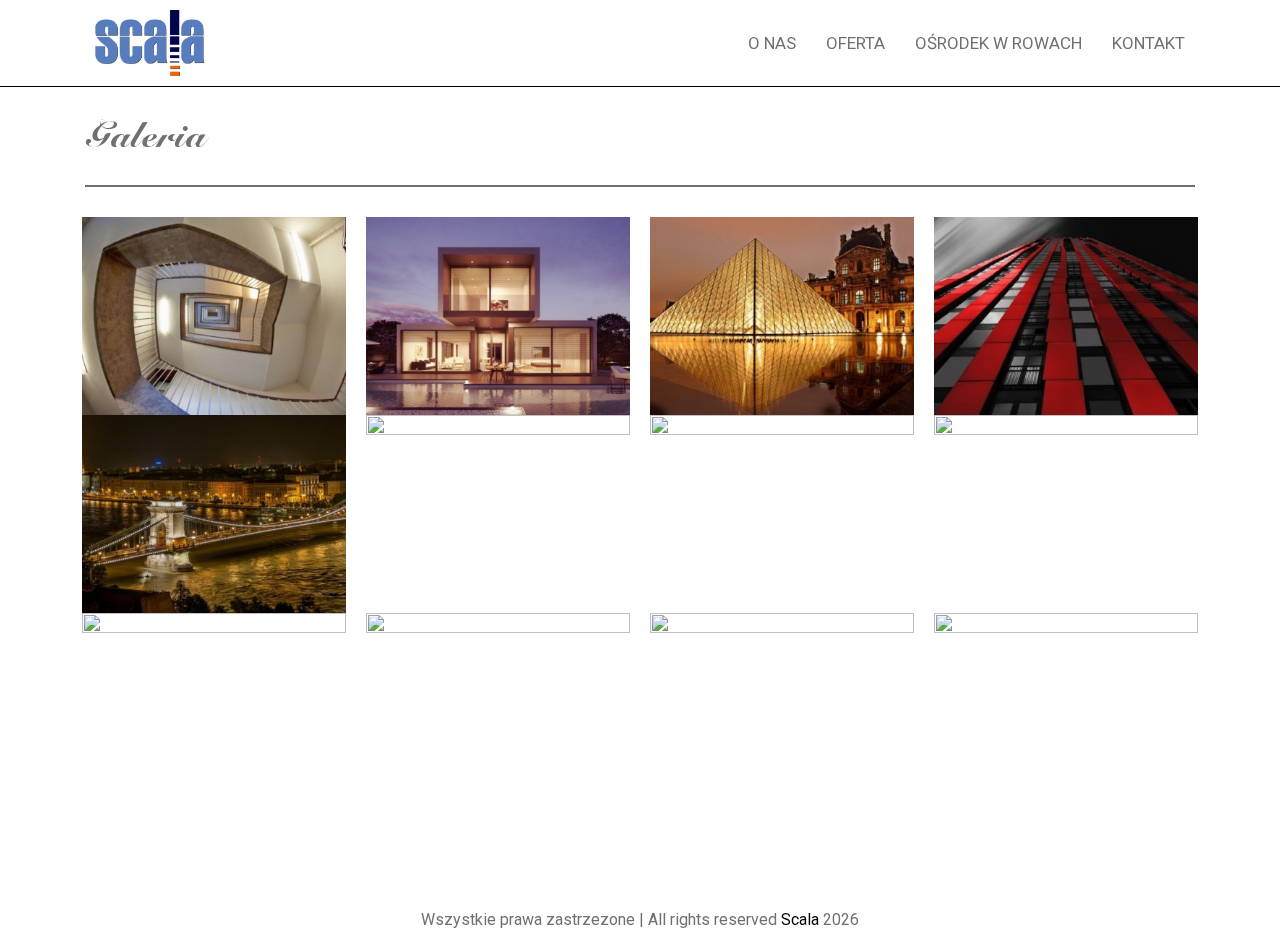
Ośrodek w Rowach (998, 43)
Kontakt (1148, 43)
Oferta (855, 43)
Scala (800, 919)
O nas (772, 43)
